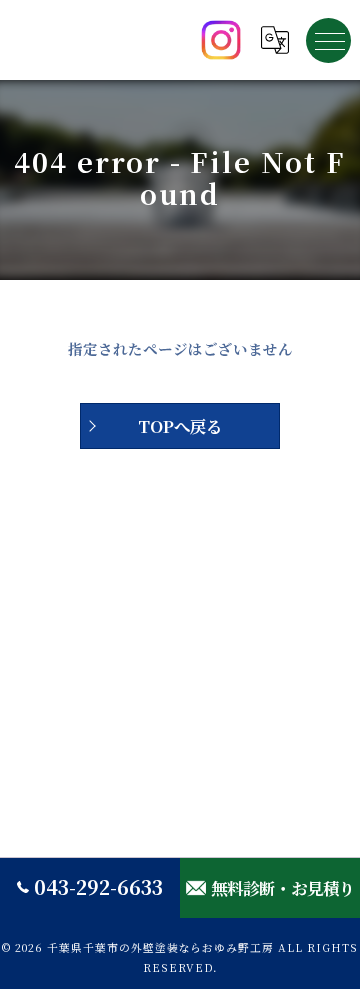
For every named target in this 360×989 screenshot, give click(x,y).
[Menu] (329, 40)
